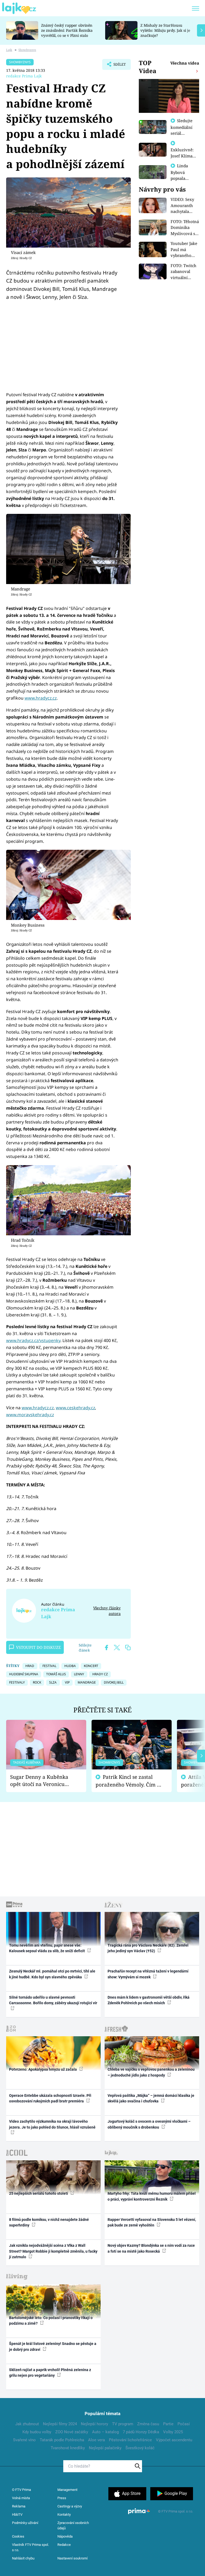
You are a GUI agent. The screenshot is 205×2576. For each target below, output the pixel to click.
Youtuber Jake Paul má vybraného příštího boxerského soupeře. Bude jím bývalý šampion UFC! (184, 250)
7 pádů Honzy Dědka (141, 2432)
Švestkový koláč (140, 2448)
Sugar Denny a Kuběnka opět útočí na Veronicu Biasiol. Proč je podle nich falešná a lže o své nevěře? (42, 1781)
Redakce (64, 2545)
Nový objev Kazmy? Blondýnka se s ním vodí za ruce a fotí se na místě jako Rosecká (151, 2248)
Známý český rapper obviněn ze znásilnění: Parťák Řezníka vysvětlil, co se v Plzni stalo (67, 30)
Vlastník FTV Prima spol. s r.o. (30, 2547)
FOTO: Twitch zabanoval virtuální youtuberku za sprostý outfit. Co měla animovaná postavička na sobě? (185, 272)
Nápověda (65, 2536)
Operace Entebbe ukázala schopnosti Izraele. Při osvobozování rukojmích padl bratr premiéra (50, 2098)
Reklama (19, 2506)
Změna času (148, 2424)
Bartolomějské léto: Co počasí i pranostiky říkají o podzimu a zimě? (51, 2321)
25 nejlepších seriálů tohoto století (39, 2193)
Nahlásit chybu (23, 2558)
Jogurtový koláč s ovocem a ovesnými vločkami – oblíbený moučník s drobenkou (149, 2124)
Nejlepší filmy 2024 (60, 2424)
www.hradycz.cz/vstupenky (33, 1340)
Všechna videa (185, 63)
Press (62, 2498)
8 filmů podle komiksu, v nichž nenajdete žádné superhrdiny (49, 2222)
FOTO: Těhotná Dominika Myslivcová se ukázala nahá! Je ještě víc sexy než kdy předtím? (185, 228)
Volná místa (21, 2498)
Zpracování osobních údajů (73, 2525)
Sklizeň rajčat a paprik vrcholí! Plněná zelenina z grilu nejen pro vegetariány (50, 2373)
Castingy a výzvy (70, 2506)
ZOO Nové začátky (72, 2432)
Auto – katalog (105, 2432)
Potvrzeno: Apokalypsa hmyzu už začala (43, 2069)
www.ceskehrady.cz (75, 1408)
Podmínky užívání (25, 2523)
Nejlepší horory (94, 2424)
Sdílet (117, 66)
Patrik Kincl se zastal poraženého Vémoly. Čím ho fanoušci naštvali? (129, 1781)
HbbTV (17, 2515)
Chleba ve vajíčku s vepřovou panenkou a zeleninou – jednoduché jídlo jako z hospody (151, 2072)
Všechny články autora (107, 1611)
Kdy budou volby (37, 2432)
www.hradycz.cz (41, 698)
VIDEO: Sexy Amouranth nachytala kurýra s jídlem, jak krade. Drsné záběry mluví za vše (183, 206)
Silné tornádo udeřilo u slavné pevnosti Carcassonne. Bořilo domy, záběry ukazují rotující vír (53, 2000)
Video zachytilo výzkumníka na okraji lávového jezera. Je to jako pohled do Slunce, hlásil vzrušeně (52, 2124)
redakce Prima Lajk (24, 76)
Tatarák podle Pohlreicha (62, 2440)
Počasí (184, 2424)
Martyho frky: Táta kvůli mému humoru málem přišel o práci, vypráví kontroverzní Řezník (152, 2196)
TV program (123, 2424)
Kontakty (64, 2515)
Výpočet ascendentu (174, 2440)
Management (67, 2490)
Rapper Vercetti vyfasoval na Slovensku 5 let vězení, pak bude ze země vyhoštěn (152, 2222)
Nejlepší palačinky (105, 2448)
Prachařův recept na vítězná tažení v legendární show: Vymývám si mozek (148, 1974)
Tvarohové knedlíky (68, 2448)
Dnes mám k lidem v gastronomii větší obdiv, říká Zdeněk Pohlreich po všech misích (149, 2000)
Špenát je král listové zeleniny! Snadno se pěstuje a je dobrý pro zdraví (53, 2346)
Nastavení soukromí (72, 2558)
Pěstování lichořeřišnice (130, 2440)
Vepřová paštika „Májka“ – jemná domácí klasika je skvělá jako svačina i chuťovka (151, 2098)
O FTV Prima (21, 2490)
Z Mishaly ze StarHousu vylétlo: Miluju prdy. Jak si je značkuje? (165, 30)
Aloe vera (96, 2440)
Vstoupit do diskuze (38, 1647)
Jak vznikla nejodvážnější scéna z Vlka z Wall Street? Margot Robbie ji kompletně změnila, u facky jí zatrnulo (53, 2251)
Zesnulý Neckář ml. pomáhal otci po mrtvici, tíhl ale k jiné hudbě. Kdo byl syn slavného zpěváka (52, 1974)
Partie (168, 2424)
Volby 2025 (173, 2432)
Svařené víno (24, 2440)
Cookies (18, 2536)
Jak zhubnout (27, 2424)
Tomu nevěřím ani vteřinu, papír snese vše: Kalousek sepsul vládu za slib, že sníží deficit (47, 1948)
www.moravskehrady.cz (30, 1415)
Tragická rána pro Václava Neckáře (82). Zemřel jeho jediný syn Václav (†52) (148, 1948)
